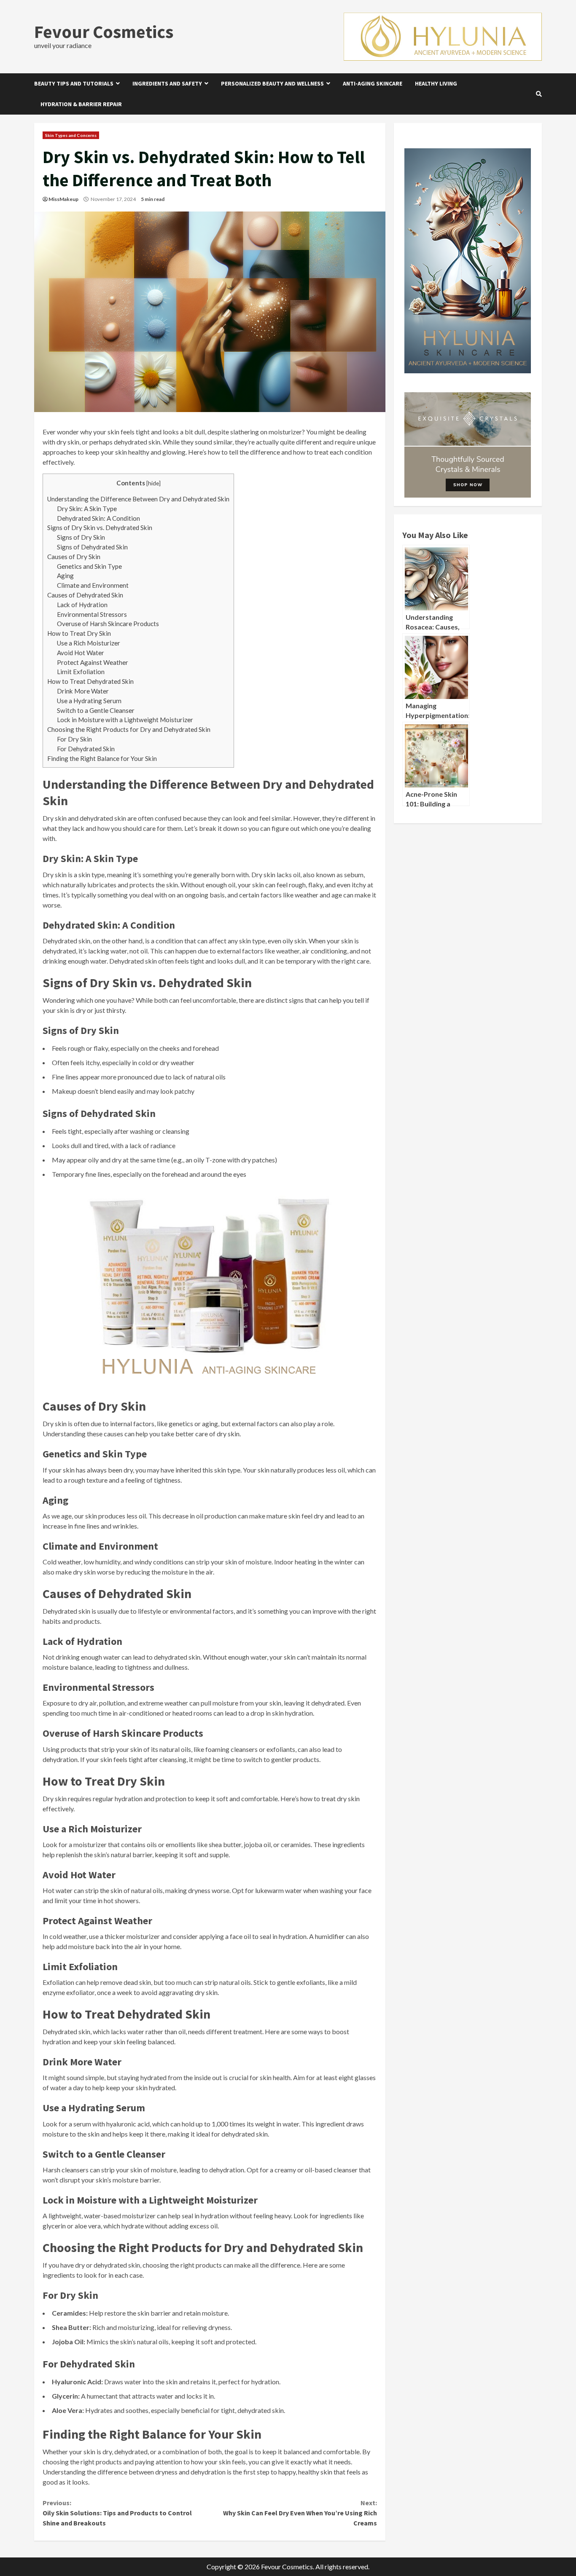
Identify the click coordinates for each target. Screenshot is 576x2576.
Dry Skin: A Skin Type (87, 509)
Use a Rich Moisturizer (89, 643)
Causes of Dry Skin (74, 557)
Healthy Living (436, 83)
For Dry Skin (74, 739)
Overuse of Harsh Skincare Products (108, 624)
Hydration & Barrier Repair (81, 104)
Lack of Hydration (82, 605)
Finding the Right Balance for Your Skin (102, 758)
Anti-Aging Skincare (373, 83)
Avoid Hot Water (81, 653)
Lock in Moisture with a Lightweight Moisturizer (125, 720)
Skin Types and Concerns (71, 135)
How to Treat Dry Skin (79, 633)
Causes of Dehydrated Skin (85, 595)
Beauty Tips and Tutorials (74, 83)
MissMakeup (63, 199)
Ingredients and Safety (167, 83)
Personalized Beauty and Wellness (272, 83)
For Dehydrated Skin (86, 749)
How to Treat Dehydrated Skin (90, 681)
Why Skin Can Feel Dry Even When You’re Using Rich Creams (300, 2513)
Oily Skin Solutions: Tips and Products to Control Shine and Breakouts (117, 2513)
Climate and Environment (93, 585)
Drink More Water (83, 691)
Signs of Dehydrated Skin (92, 547)
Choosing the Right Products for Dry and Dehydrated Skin (129, 729)
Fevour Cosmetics (104, 32)
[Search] (539, 94)
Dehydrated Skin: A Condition (98, 518)
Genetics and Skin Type (89, 566)
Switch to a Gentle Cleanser (96, 710)
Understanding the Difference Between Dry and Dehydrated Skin (138, 499)
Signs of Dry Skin (81, 537)
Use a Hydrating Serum (89, 701)
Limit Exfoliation (81, 672)
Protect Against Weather (93, 662)
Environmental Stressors (92, 614)
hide (153, 483)
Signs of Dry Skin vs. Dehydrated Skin (100, 528)
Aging (65, 576)
